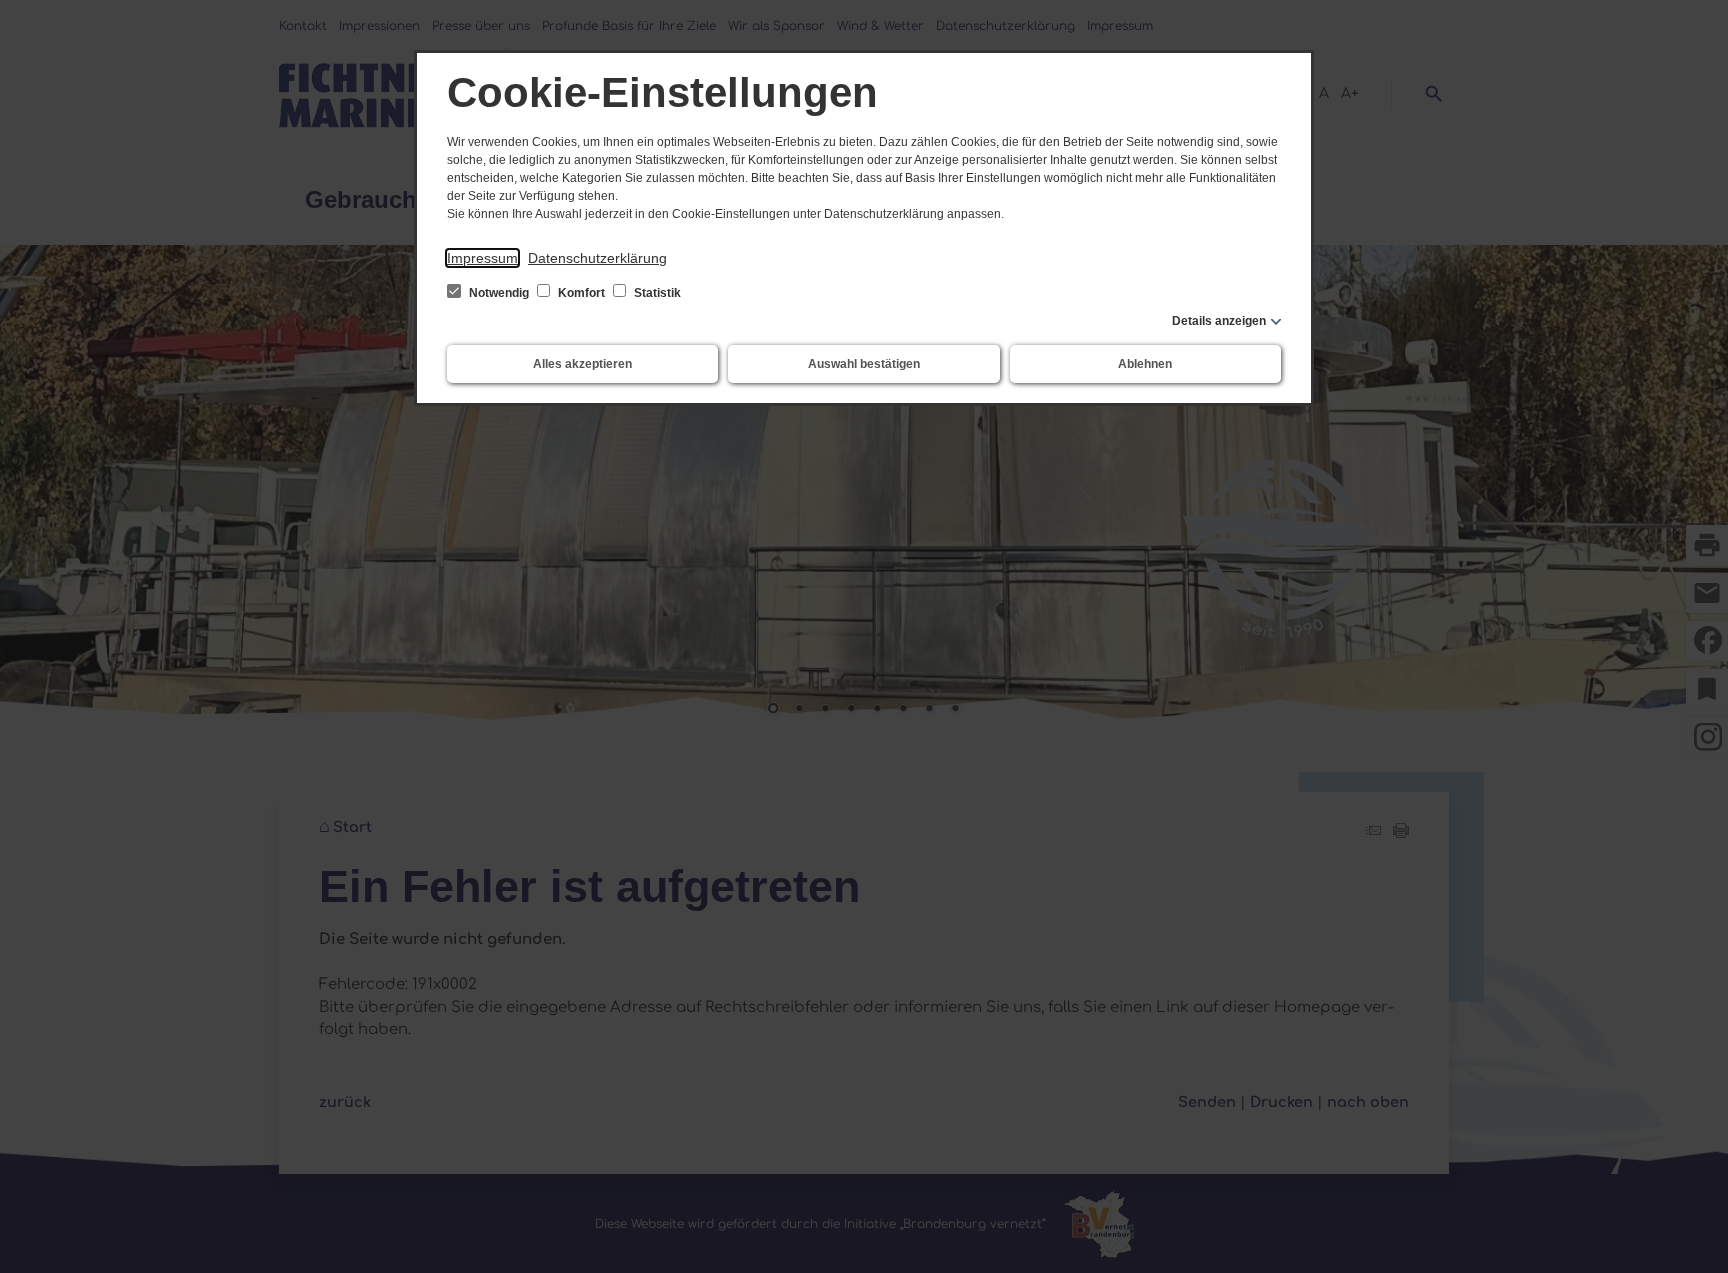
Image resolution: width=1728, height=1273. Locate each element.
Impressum (482, 258)
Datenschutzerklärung (597, 258)
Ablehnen (1145, 364)
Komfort (581, 293)
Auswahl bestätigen (864, 364)
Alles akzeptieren (582, 364)
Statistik (656, 293)
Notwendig (499, 293)
